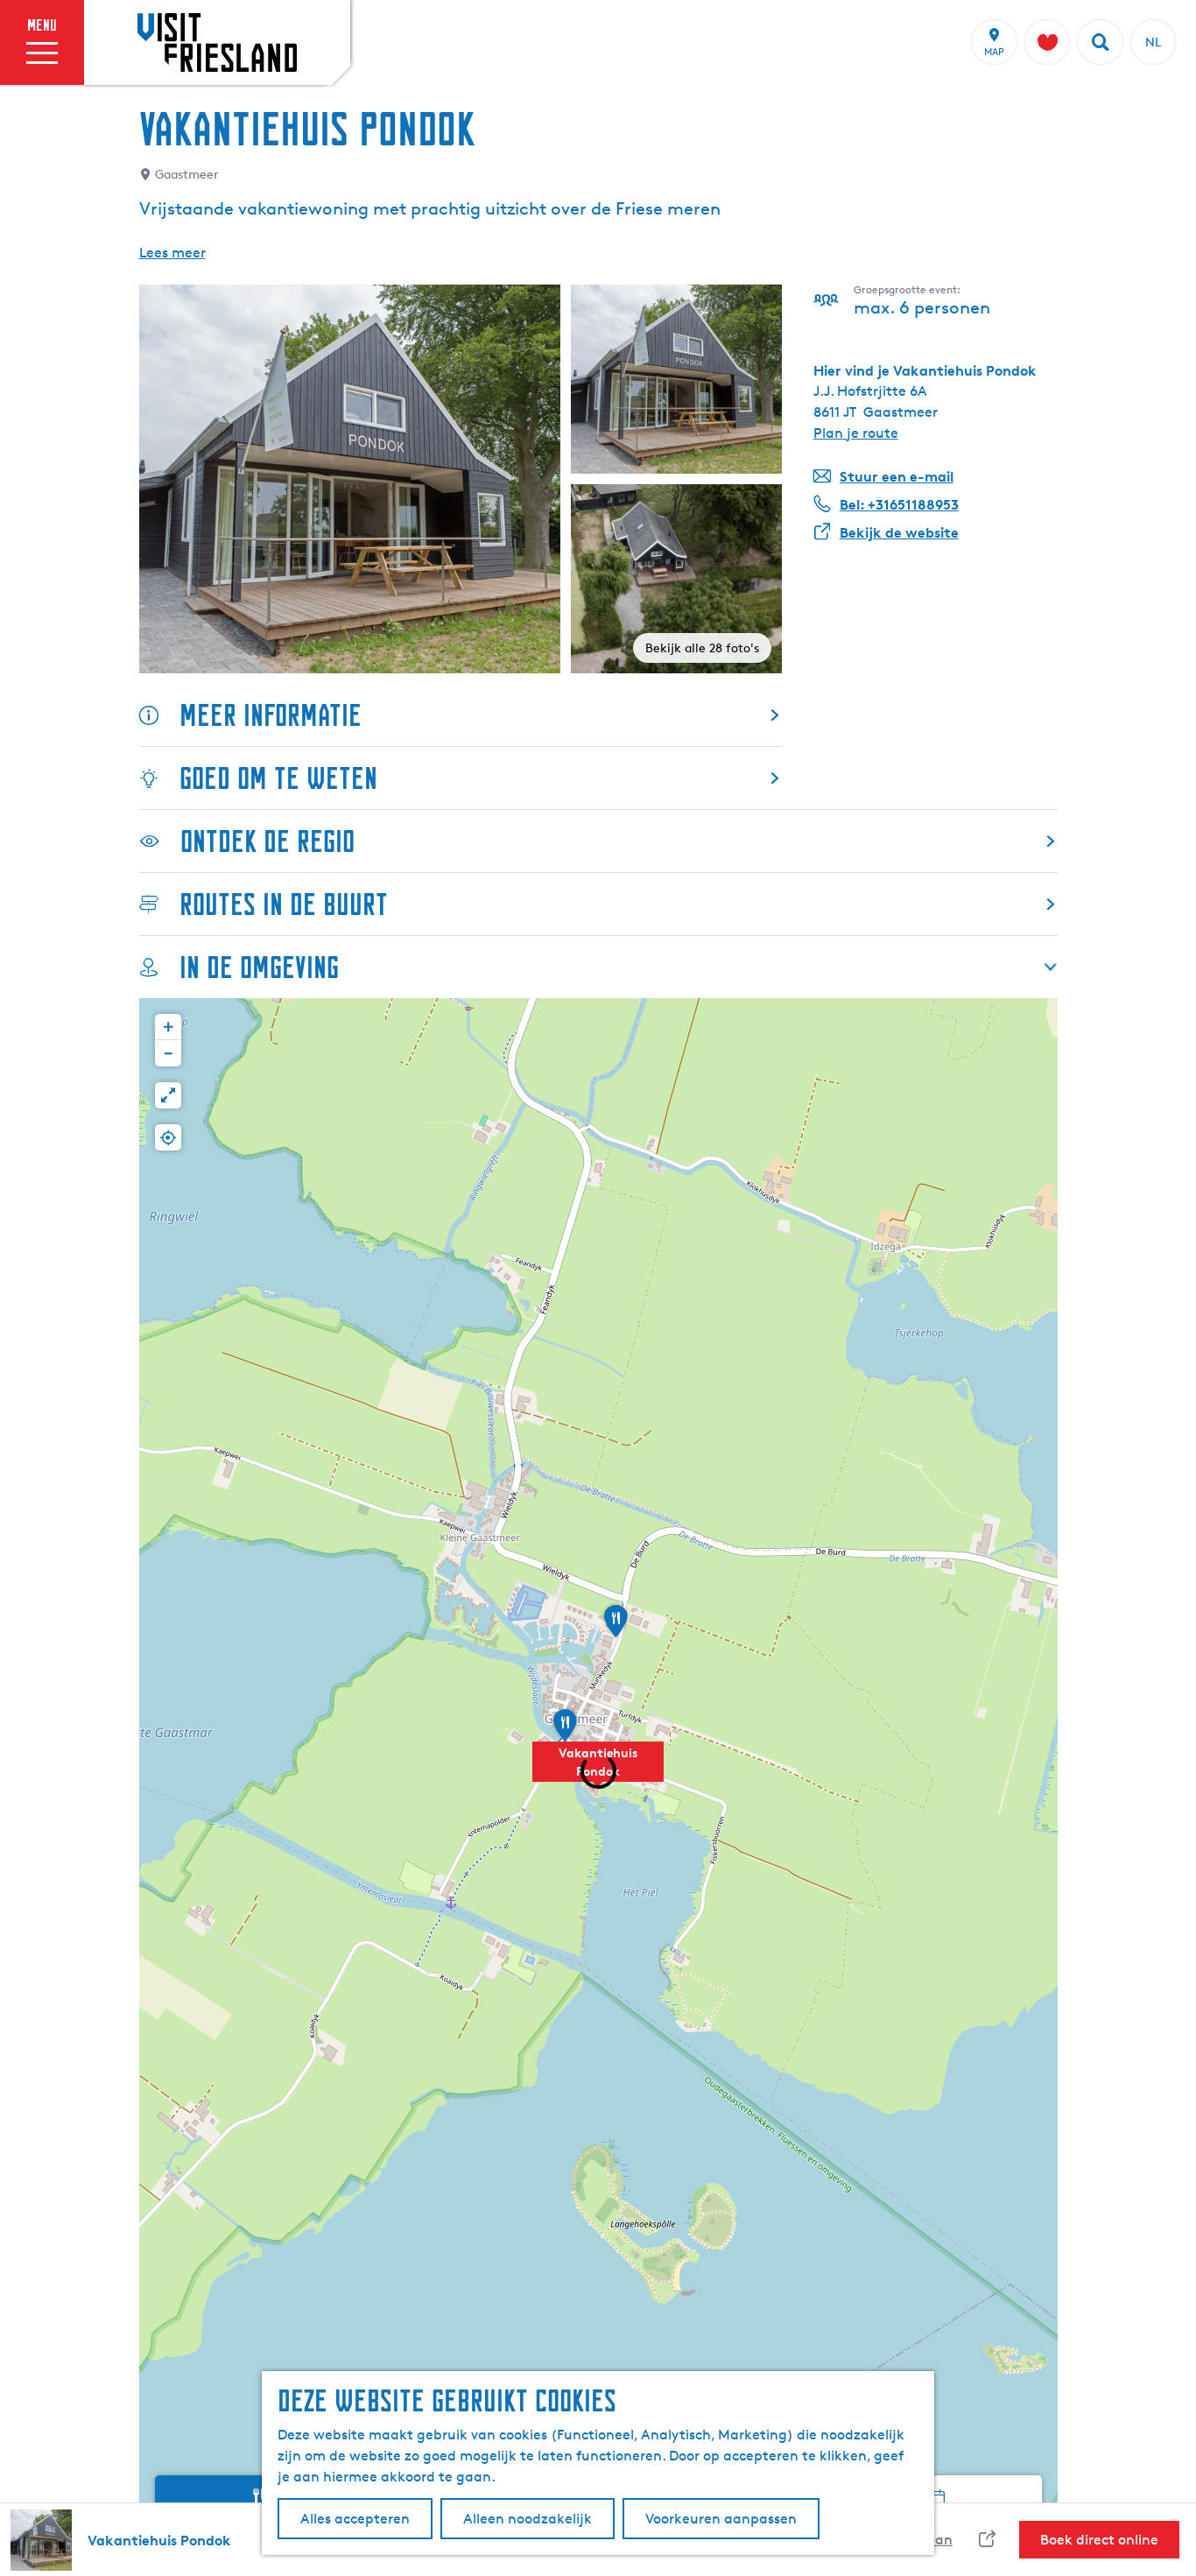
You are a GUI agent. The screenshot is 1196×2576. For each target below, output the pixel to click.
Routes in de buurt (284, 904)
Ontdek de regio (267, 841)
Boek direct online (1099, 2540)
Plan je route (856, 433)
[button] (598, 1771)
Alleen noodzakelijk (528, 2519)
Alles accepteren (355, 2519)
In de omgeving (259, 967)
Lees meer (172, 253)
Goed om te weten (278, 778)
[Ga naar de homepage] (217, 42)
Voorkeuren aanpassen (721, 2519)
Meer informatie (271, 715)
